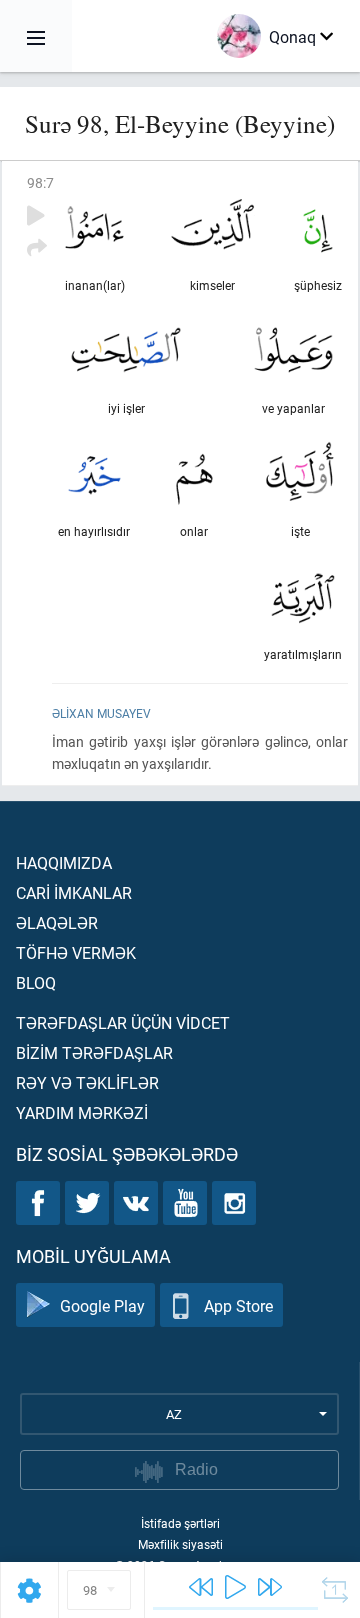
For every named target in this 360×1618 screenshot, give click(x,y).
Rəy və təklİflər (87, 1082)
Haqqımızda (64, 862)
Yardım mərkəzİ (82, 1112)
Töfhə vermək (76, 952)
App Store (238, 1305)
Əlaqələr (57, 922)
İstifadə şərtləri (180, 1523)
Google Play (102, 1305)
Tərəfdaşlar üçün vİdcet (123, 1022)
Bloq (36, 982)
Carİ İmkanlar (74, 892)
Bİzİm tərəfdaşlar (94, 1052)
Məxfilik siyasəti (180, 1544)
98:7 (40, 182)
